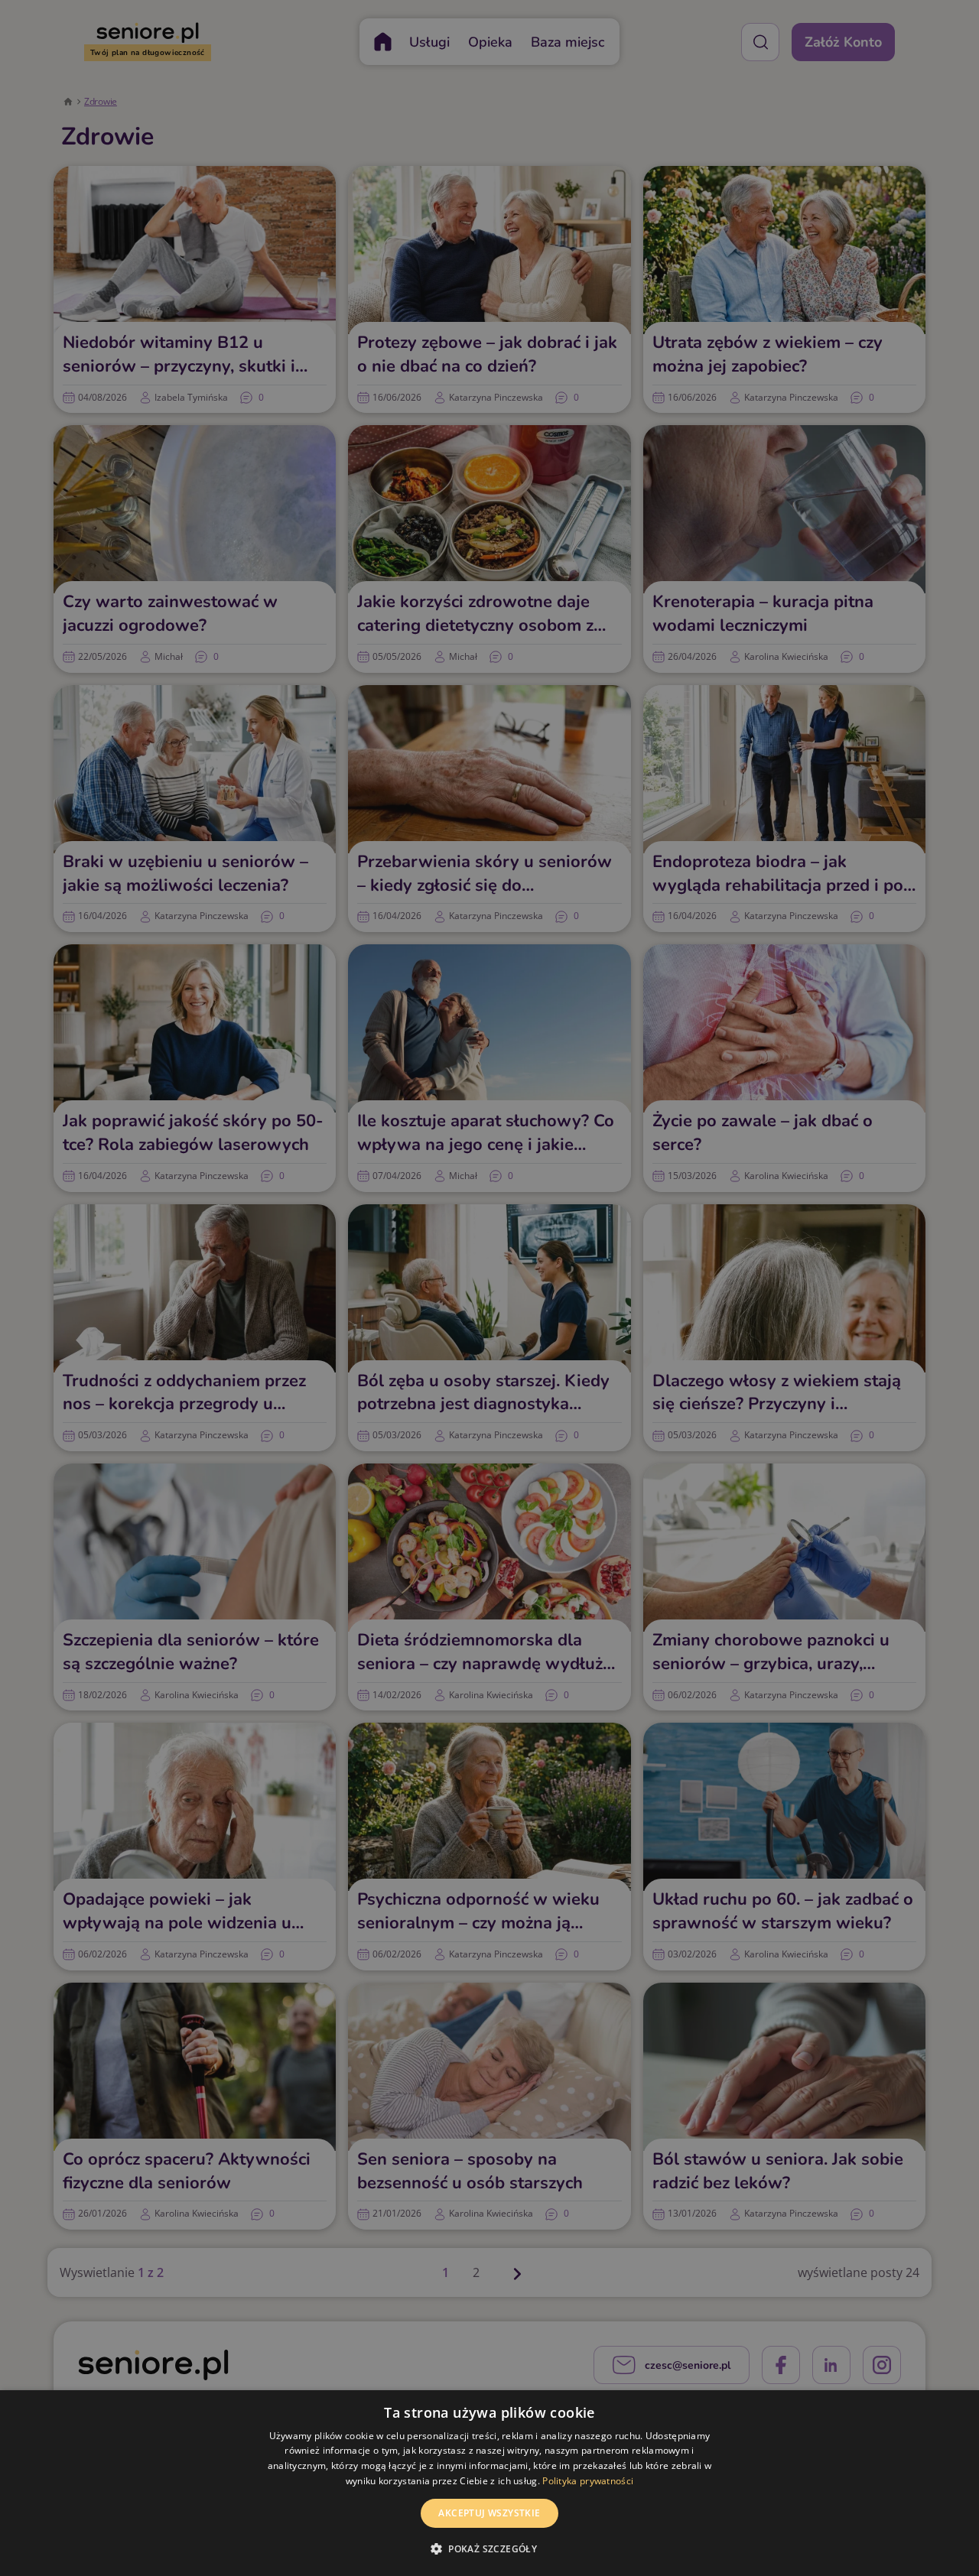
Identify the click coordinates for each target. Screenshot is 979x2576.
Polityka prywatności (588, 2481)
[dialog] (489, 2483)
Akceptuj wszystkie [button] (489, 2513)
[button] (489, 2548)
